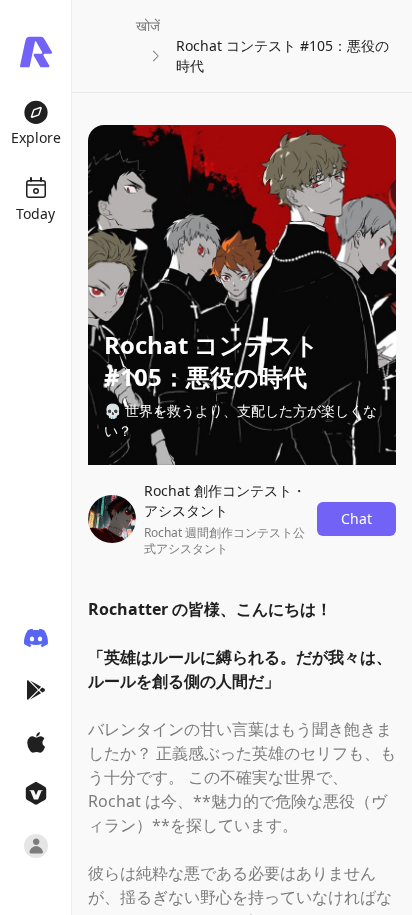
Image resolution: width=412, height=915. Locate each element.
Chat (356, 518)
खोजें (148, 25)
